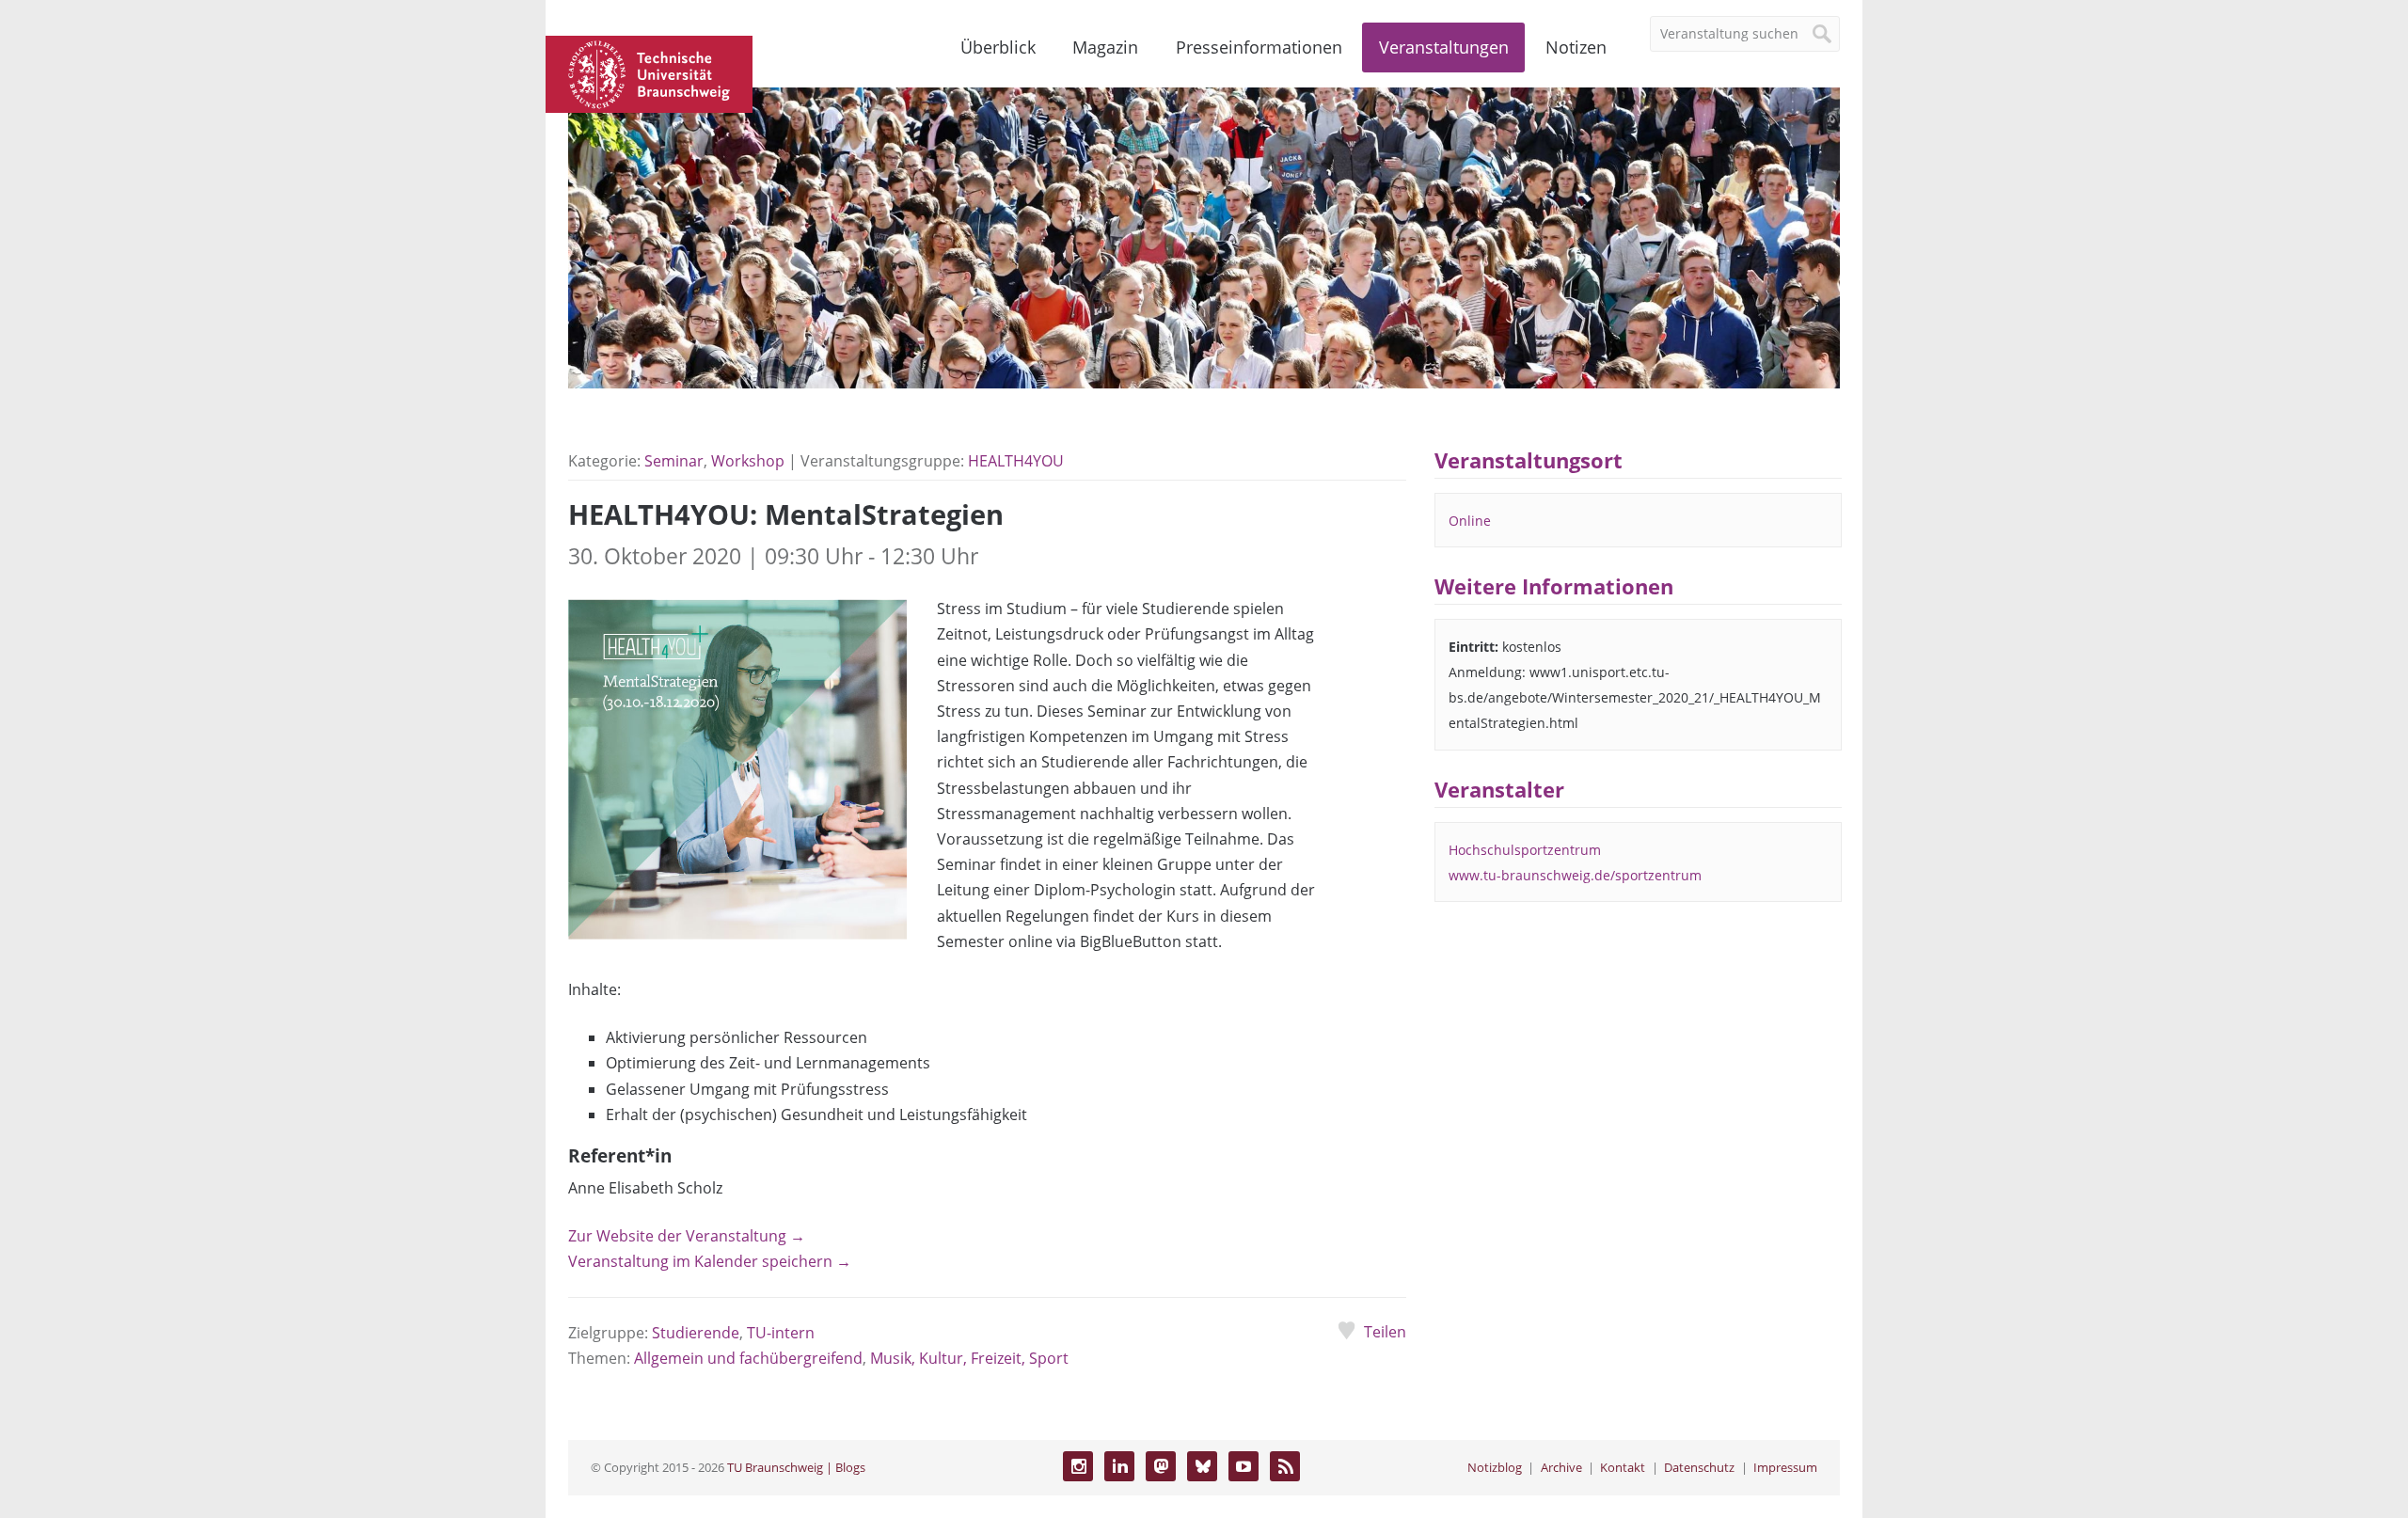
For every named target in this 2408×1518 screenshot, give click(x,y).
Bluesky (1202, 1466)
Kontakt (1623, 1467)
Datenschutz (1699, 1467)
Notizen (1576, 47)
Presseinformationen (1259, 47)
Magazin (1105, 47)
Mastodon (1161, 1466)
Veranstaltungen (1444, 47)
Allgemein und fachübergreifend (748, 1358)
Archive (1561, 1467)
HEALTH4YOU (1016, 461)
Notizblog (1495, 1467)
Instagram (1078, 1466)
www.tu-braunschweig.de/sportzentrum (1575, 875)
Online (1470, 521)
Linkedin (1119, 1466)
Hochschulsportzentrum (1525, 850)
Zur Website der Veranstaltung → (687, 1236)
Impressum (1785, 1467)
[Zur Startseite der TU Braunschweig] (649, 72)
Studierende (696, 1333)
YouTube (1244, 1466)
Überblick (998, 47)
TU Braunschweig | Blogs (796, 1467)
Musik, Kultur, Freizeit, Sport (969, 1358)
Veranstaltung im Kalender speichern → (710, 1261)
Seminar (674, 461)
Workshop (748, 461)
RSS (1285, 1466)
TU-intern (781, 1333)
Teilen (1385, 1332)
